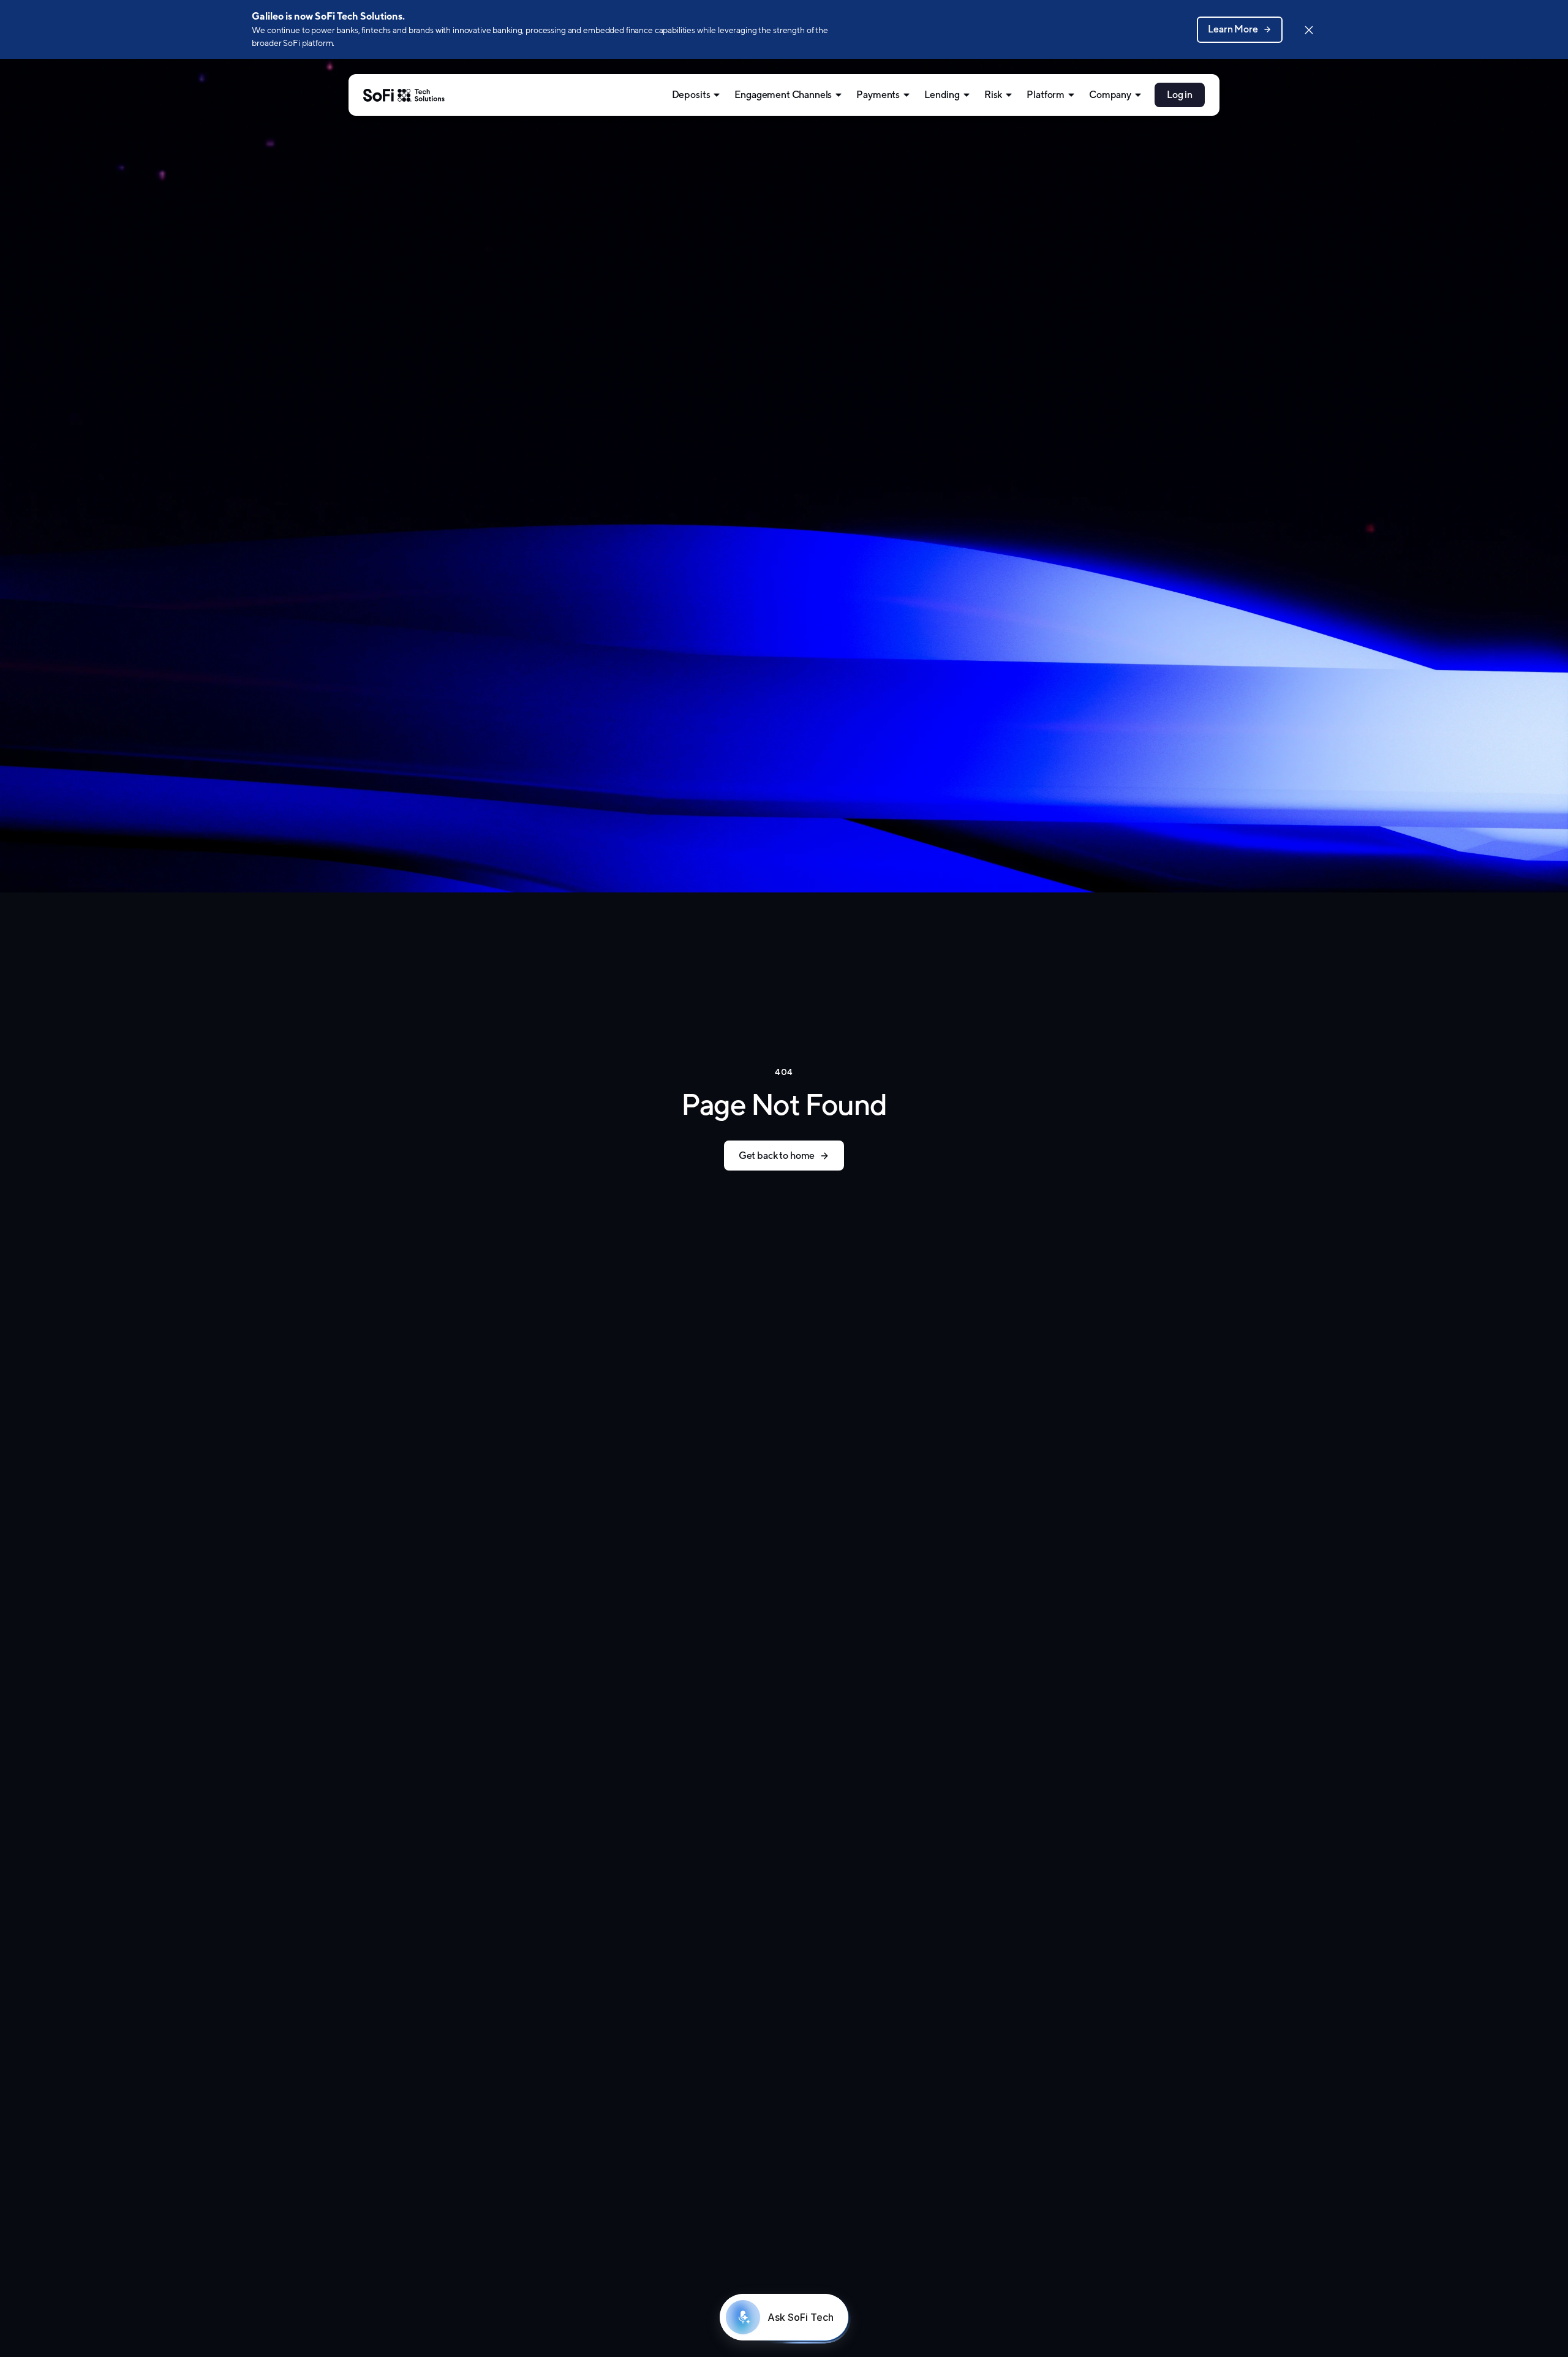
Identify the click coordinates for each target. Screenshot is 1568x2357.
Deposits (691, 95)
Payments (878, 95)
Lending (942, 95)
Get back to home (777, 1156)
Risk (993, 95)
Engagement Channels (783, 95)
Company (1110, 95)
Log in (1180, 95)
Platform (1046, 95)
